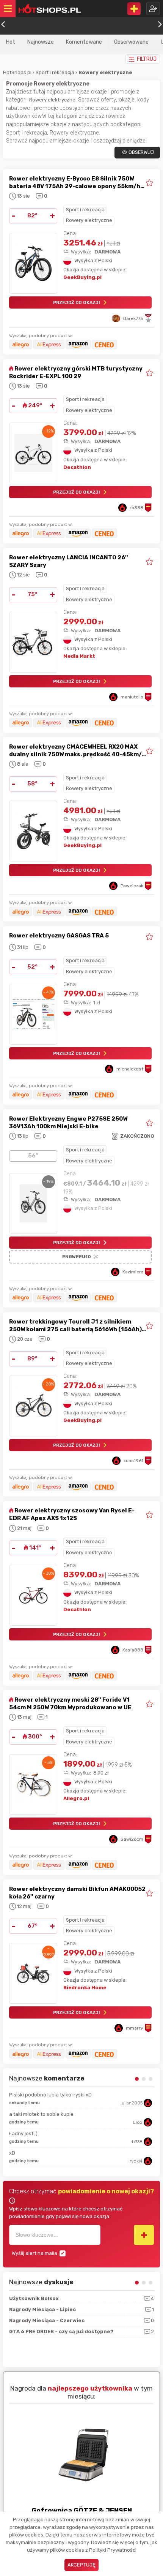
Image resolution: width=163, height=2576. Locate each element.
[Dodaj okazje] (134, 9)
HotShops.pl (17, 72)
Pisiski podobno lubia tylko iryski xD (50, 2095)
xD (12, 2153)
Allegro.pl (76, 1798)
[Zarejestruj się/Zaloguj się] (153, 9)
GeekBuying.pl (82, 277)
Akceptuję (81, 2565)
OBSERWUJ (141, 152)
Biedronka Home (85, 1988)
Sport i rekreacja (56, 72)
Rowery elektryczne (89, 220)
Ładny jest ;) (23, 2133)
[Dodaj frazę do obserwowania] (144, 2235)
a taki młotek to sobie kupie (41, 2114)
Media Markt (79, 656)
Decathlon (77, 467)
